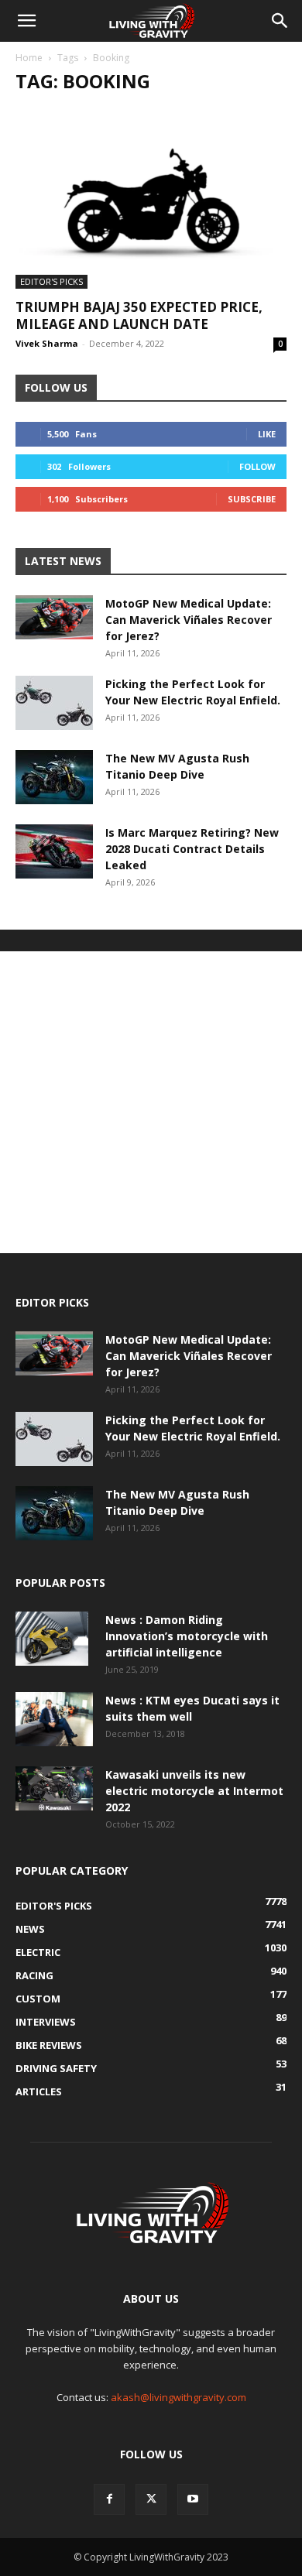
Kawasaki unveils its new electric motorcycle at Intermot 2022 (194, 1791)
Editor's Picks (51, 281)
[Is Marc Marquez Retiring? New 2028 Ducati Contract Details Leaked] (54, 851)
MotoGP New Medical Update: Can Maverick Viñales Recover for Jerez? (189, 620)
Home (29, 58)
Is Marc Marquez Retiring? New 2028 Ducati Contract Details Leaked (192, 849)
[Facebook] (109, 2499)
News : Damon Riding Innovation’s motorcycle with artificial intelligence (187, 1636)
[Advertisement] (151, 1102)
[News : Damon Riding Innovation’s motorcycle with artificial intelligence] (52, 1639)
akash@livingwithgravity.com (178, 2397)
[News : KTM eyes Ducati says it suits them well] (54, 1719)
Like (267, 434)
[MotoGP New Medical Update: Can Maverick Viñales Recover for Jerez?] (54, 617)
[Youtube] (193, 2499)
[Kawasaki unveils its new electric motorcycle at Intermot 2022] (54, 1788)
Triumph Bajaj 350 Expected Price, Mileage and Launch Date (139, 315)
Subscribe (252, 499)
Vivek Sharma (47, 343)
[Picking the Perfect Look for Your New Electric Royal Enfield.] (54, 703)
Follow (257, 466)
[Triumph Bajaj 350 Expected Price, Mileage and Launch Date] (151, 199)
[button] (26, 21)
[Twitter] (151, 2499)
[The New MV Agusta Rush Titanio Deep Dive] (54, 777)
